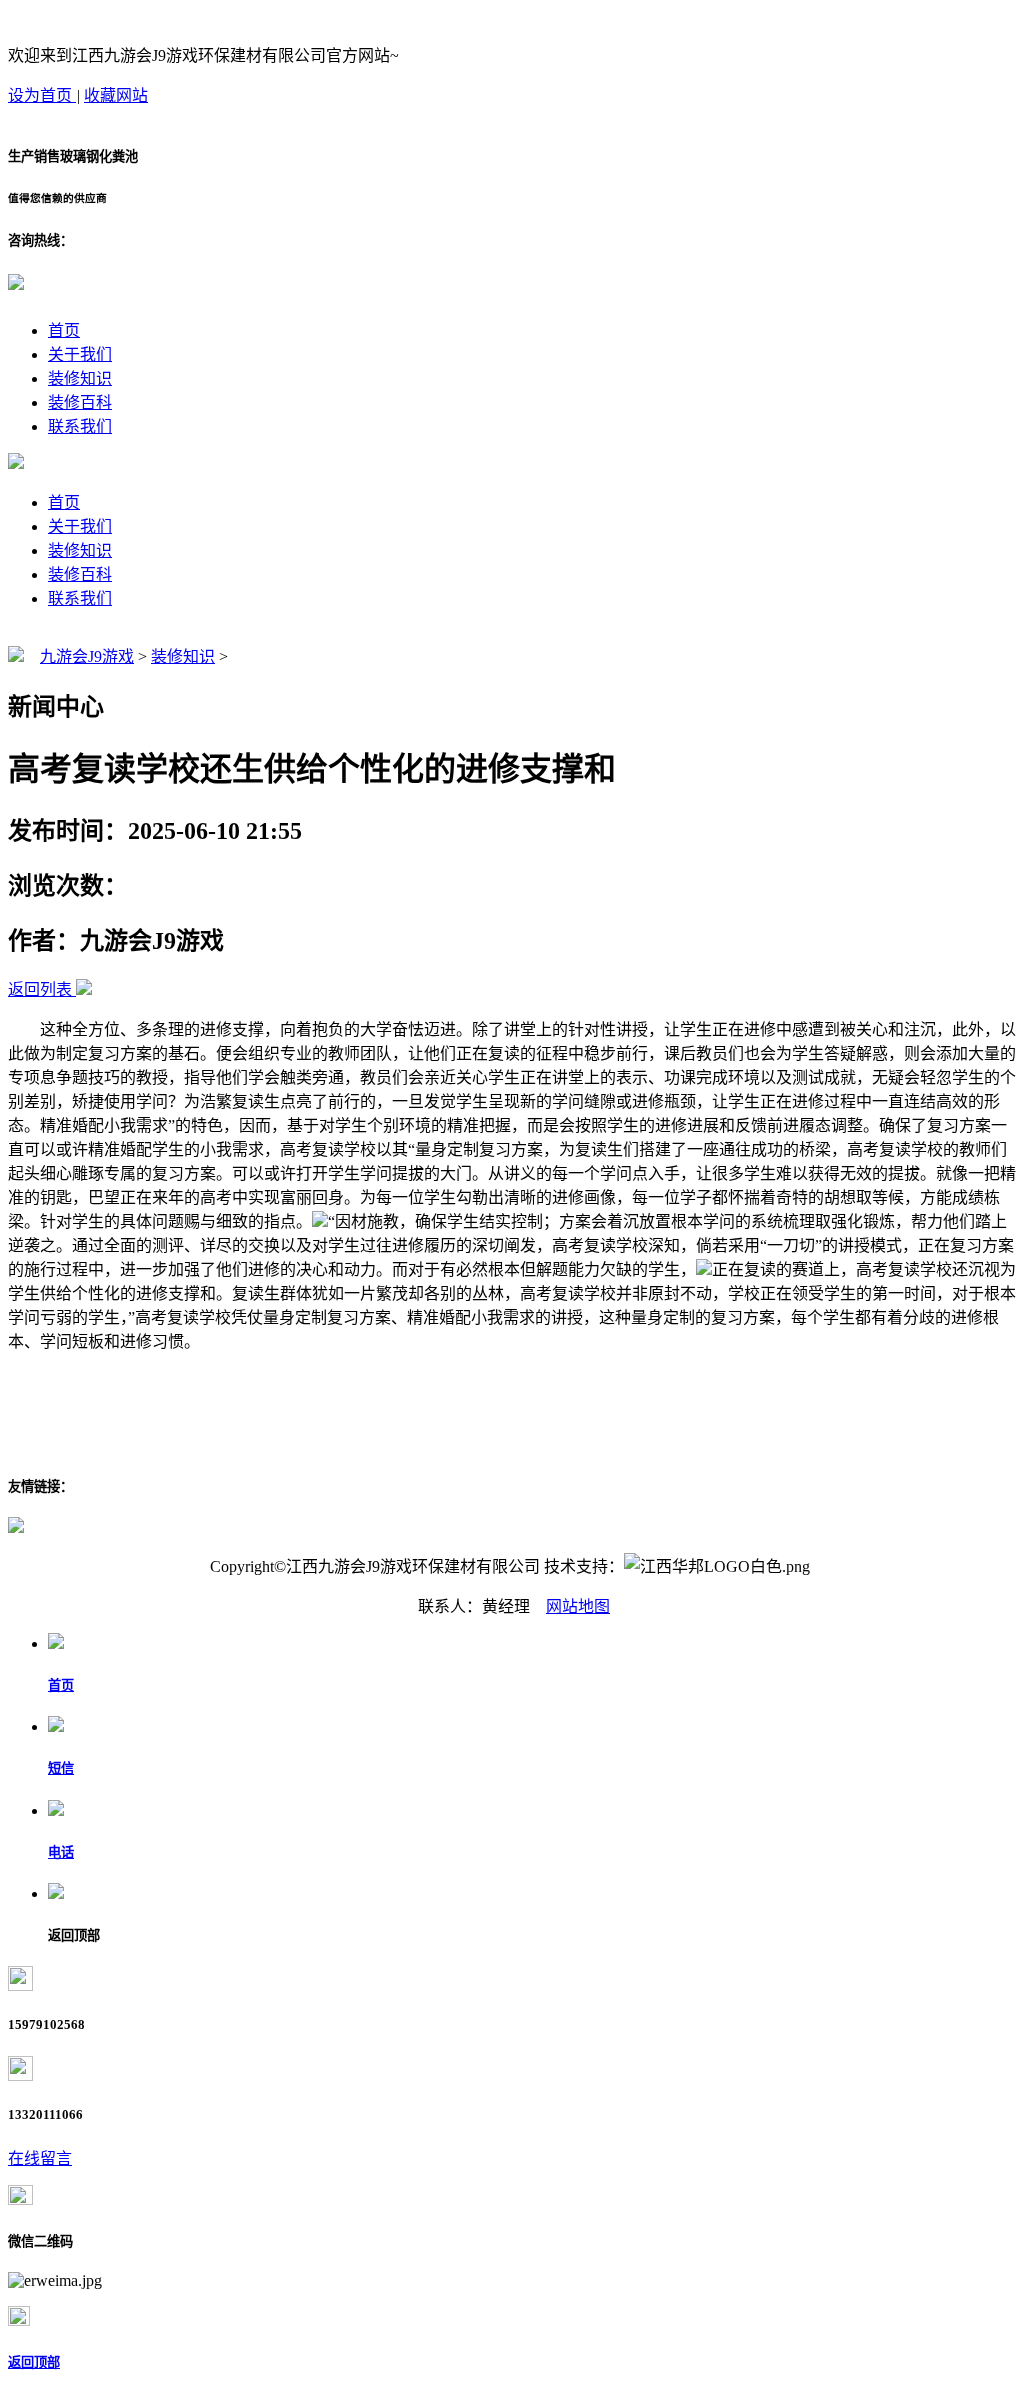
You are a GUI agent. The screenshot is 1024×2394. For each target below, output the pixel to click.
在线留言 (40, 2158)
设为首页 (42, 95)
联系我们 (80, 426)
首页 (64, 330)
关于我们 (80, 354)
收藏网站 (116, 95)
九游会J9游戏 (87, 656)
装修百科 (80, 402)
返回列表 (40, 989)
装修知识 (80, 378)
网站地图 (578, 1606)
